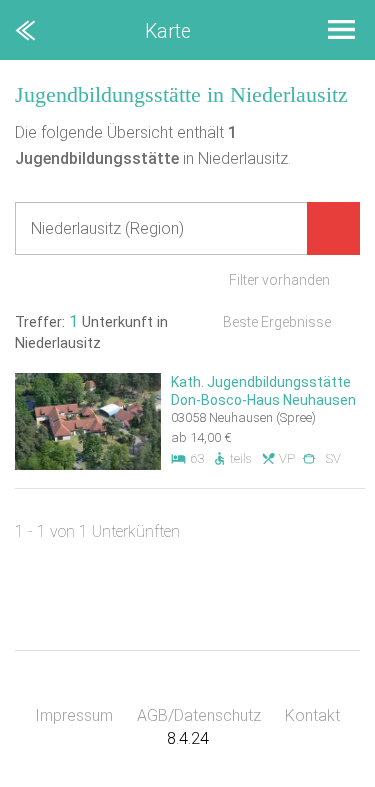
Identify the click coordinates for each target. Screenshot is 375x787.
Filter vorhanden (279, 280)
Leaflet (190, 777)
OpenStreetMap (327, 777)
